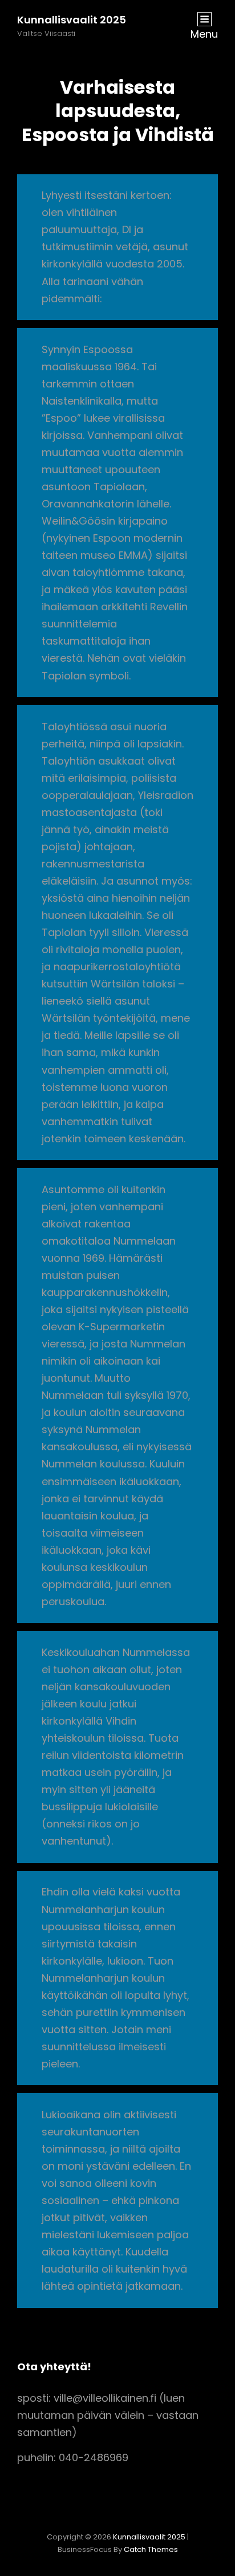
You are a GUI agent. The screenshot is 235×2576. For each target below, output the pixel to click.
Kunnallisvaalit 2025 (72, 20)
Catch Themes (151, 2549)
